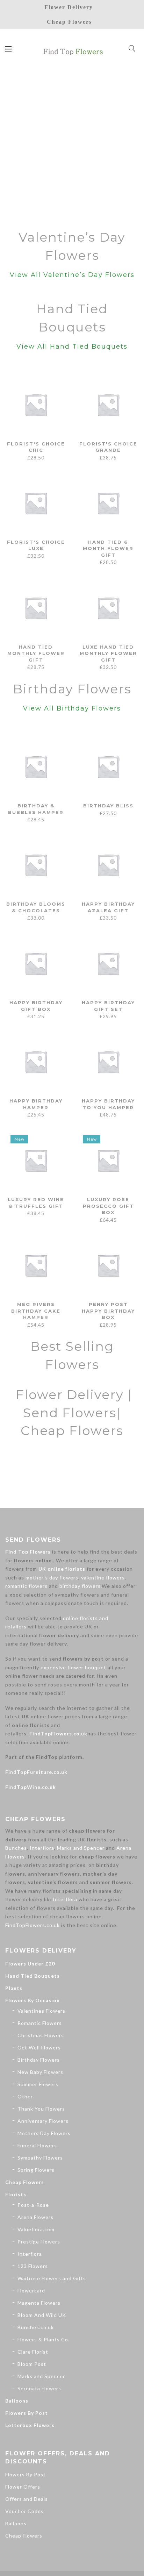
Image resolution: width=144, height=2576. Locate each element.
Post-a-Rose (33, 2205)
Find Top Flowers (28, 1552)
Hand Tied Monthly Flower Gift (36, 653)
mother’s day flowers (52, 1578)
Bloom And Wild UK (42, 2315)
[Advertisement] (72, 145)
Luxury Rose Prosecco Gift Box (108, 1206)
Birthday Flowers (39, 2060)
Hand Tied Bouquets (33, 1976)
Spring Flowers (36, 2170)
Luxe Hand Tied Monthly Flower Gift (108, 653)
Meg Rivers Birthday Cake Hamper (36, 1311)
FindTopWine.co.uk (31, 1787)
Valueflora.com (36, 2229)
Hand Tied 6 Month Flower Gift (108, 548)
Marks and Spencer (81, 1848)
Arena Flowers (35, 2217)
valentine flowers (103, 1578)
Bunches (16, 1848)
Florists (16, 2194)
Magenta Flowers (39, 2303)
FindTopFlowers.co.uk (58, 1733)
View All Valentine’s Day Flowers (72, 275)
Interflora (42, 1848)
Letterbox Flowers (30, 2425)
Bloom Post (32, 2364)
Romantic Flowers (40, 2023)
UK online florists (62, 1569)
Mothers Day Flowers (44, 2133)
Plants (14, 1988)
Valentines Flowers (41, 2011)
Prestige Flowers (39, 2242)
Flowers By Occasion (33, 2000)
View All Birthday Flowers (72, 708)
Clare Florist (33, 2352)
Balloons (17, 2401)
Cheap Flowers (25, 2182)
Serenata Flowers (39, 2388)
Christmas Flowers (41, 2035)
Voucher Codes (24, 2511)
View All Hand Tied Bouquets (72, 347)
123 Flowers (33, 2266)
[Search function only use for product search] (132, 49)
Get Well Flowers (39, 2047)
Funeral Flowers (37, 2145)
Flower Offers (23, 2487)
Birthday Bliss (108, 806)
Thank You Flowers (41, 2109)
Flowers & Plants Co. (44, 2339)
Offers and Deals (27, 2499)
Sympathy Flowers (40, 2158)
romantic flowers (26, 1586)
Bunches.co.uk (36, 2327)
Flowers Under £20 (30, 1964)
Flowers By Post (27, 2413)
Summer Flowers (38, 2084)
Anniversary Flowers (43, 2121)
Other (25, 2096)
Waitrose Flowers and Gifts (52, 2278)
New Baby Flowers (40, 2072)
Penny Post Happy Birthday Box (108, 1311)
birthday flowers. (81, 1586)
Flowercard (31, 2290)
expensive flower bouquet (73, 1667)
